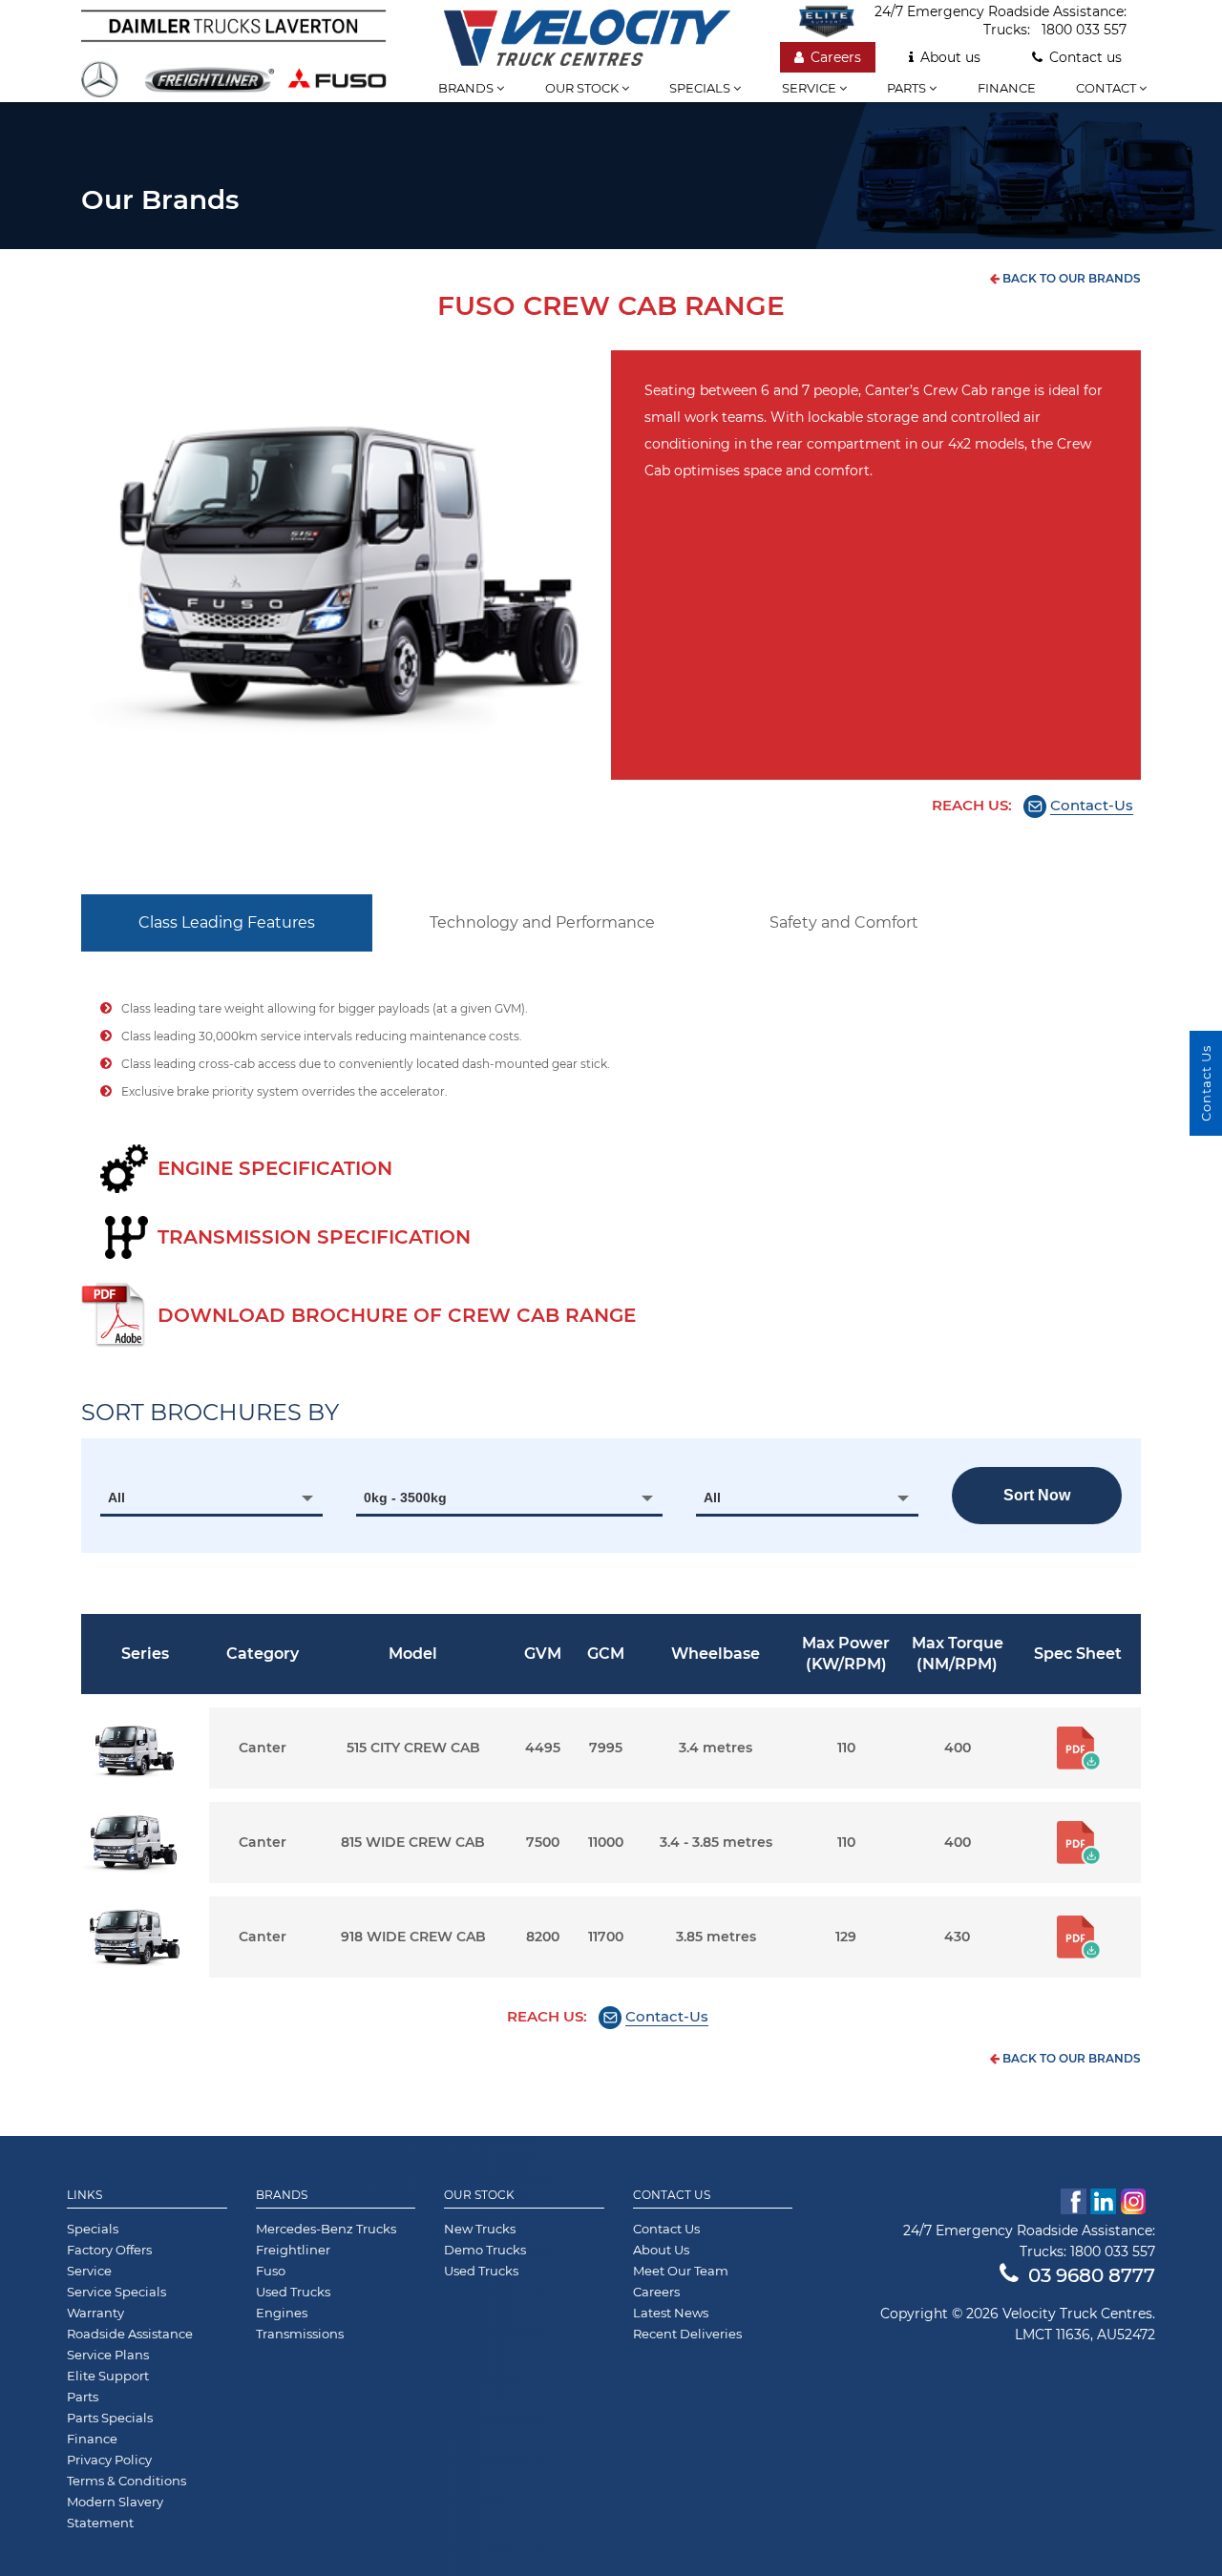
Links (84, 2195)
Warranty (95, 2313)
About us (950, 57)
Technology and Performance (542, 922)
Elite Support (108, 2376)
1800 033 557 (1084, 30)
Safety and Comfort (844, 922)
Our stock (583, 88)
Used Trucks (293, 2292)
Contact (1107, 88)
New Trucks (480, 2229)
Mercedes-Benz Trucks (326, 2229)
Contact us (1085, 57)
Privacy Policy (109, 2460)
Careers (836, 57)
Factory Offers (109, 2250)
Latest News (671, 2313)
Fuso (271, 2271)
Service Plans (108, 2355)
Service (811, 88)
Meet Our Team (681, 2271)
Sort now (1037, 1495)
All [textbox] (116, 1497)
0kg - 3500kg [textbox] (405, 1497)
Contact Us (672, 2195)
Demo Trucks (485, 2250)
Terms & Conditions (126, 2481)
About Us (661, 2250)
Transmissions (300, 2334)
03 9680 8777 (1092, 2275)
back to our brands (1070, 278)
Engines (282, 2313)
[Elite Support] (836, 21)
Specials (701, 88)
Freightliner (293, 2250)
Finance (1007, 88)
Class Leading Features (227, 922)
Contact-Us (1092, 805)
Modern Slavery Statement (115, 2512)
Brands (467, 88)
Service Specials (116, 2292)
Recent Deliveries (687, 2334)
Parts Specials (110, 2418)
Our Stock (479, 2195)
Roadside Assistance (130, 2334)
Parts (908, 88)
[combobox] (211, 1497)
